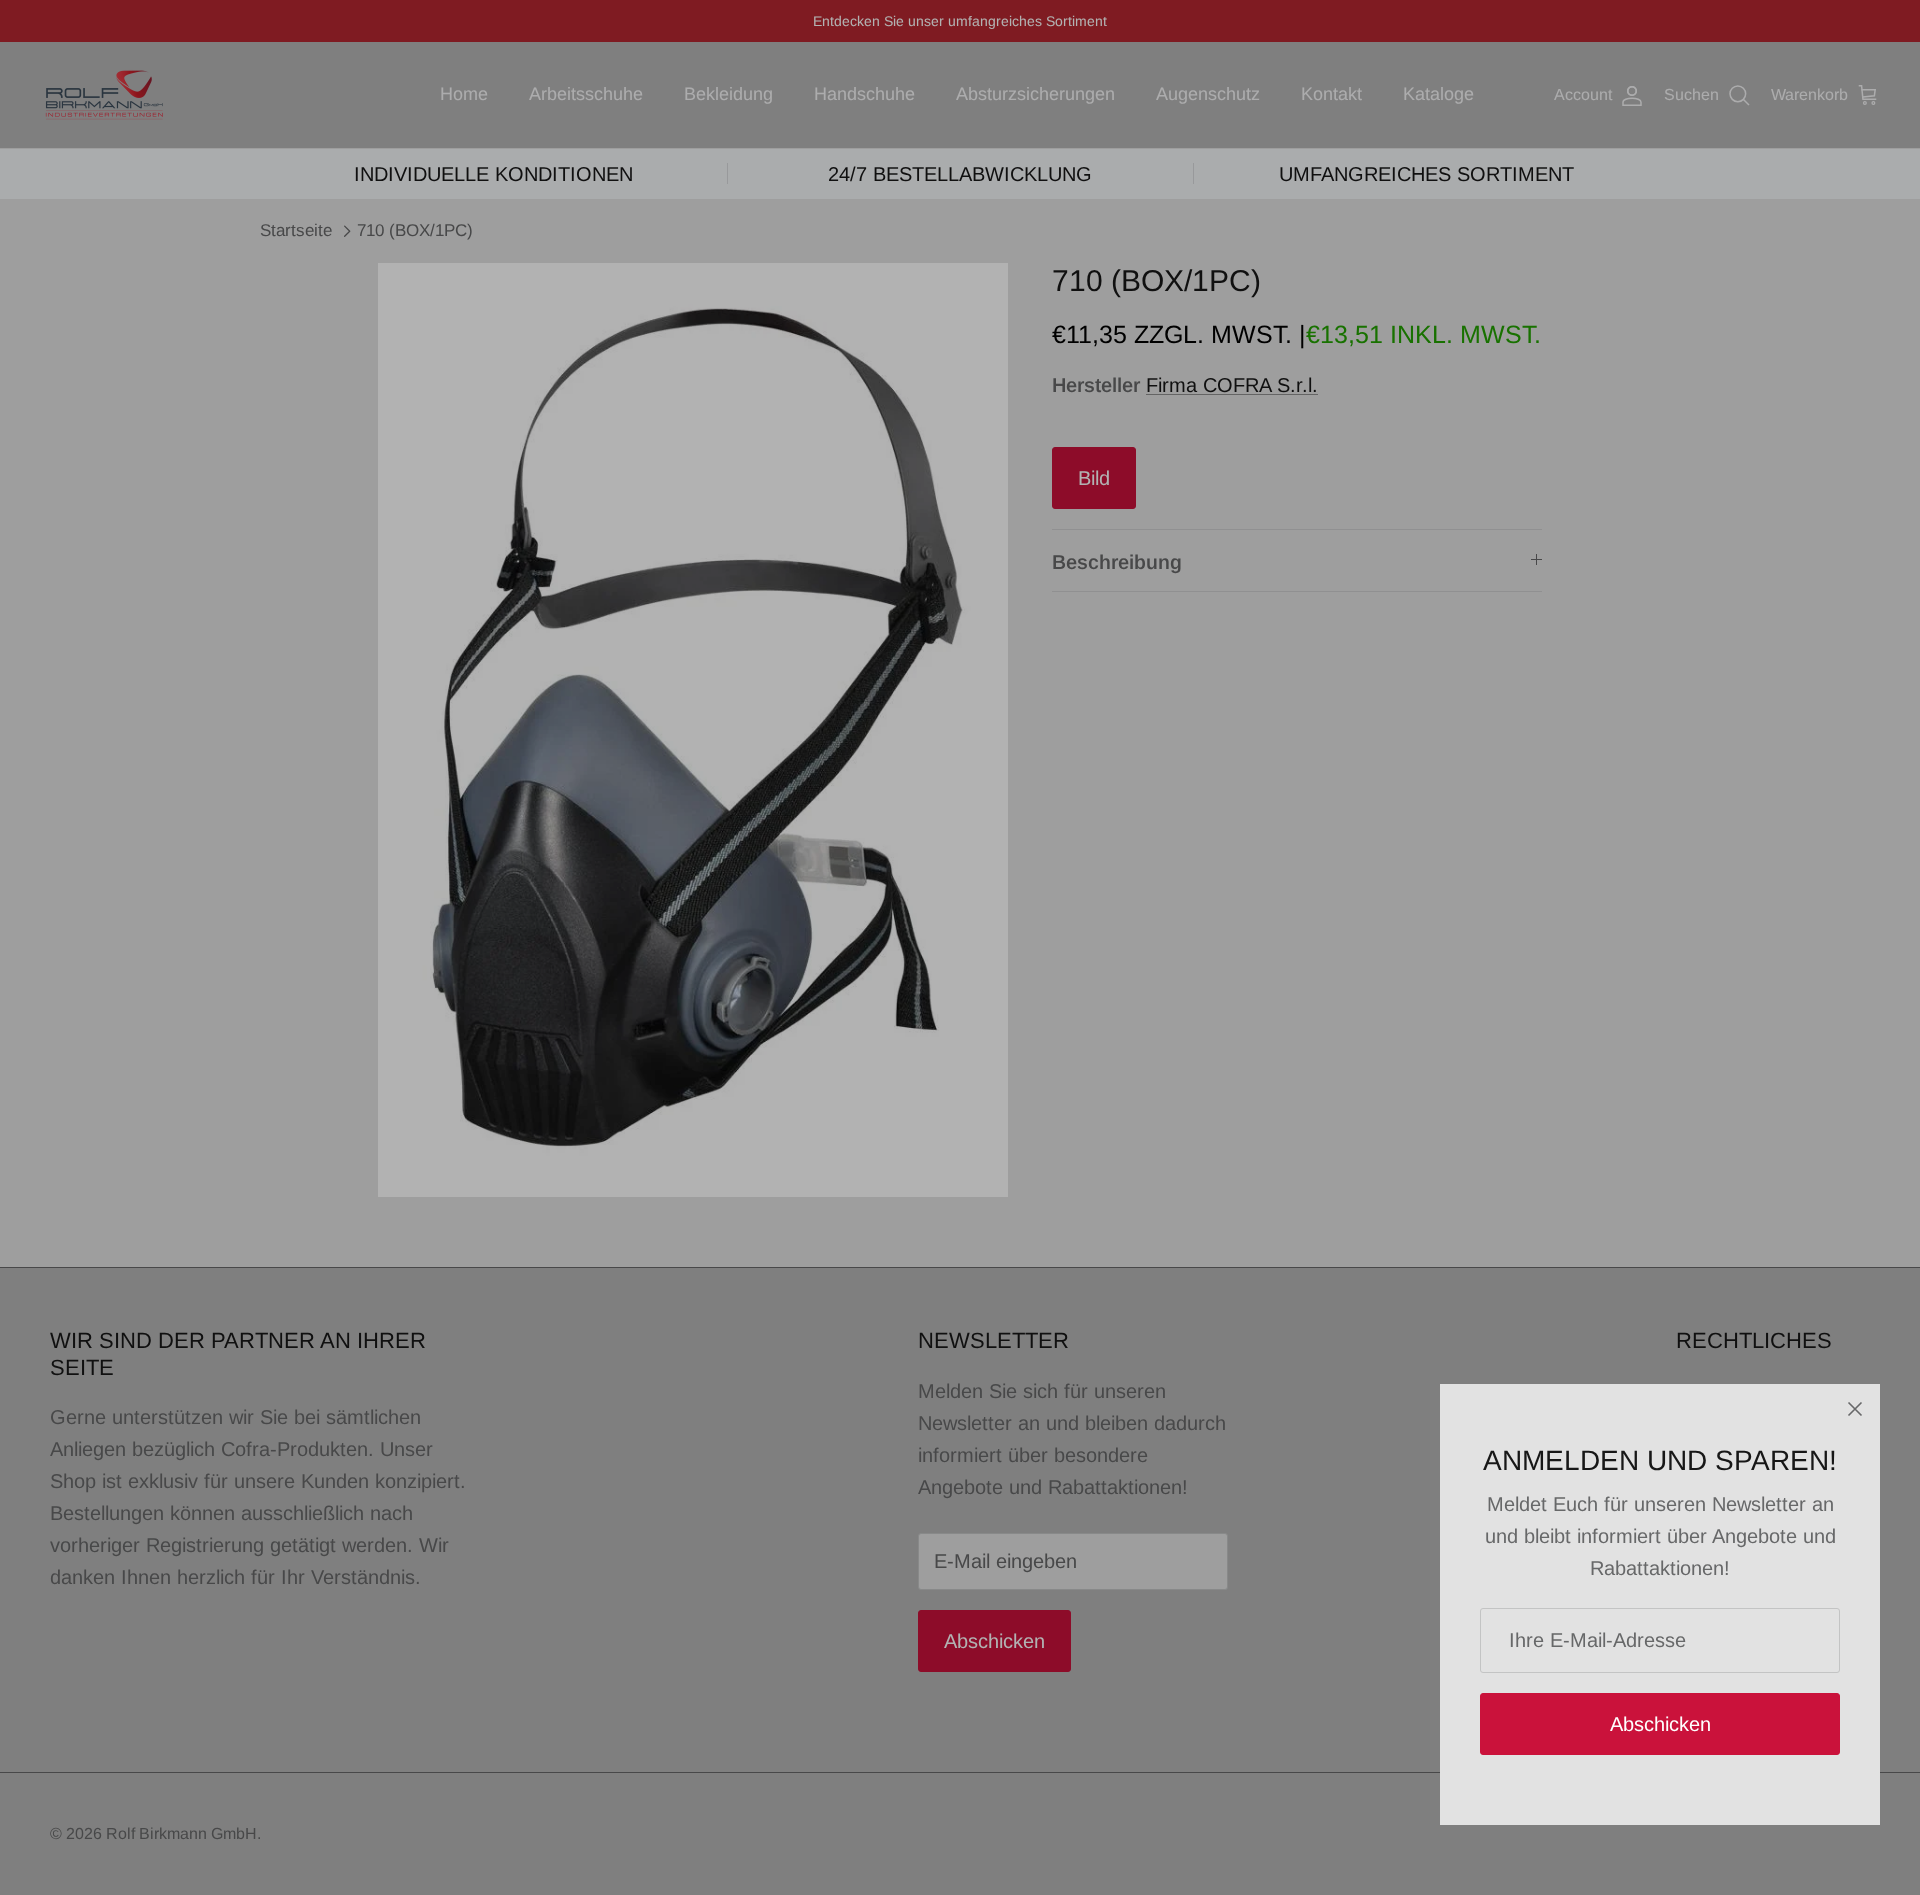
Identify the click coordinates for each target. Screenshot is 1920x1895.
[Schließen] (1855, 1409)
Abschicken (1660, 1724)
